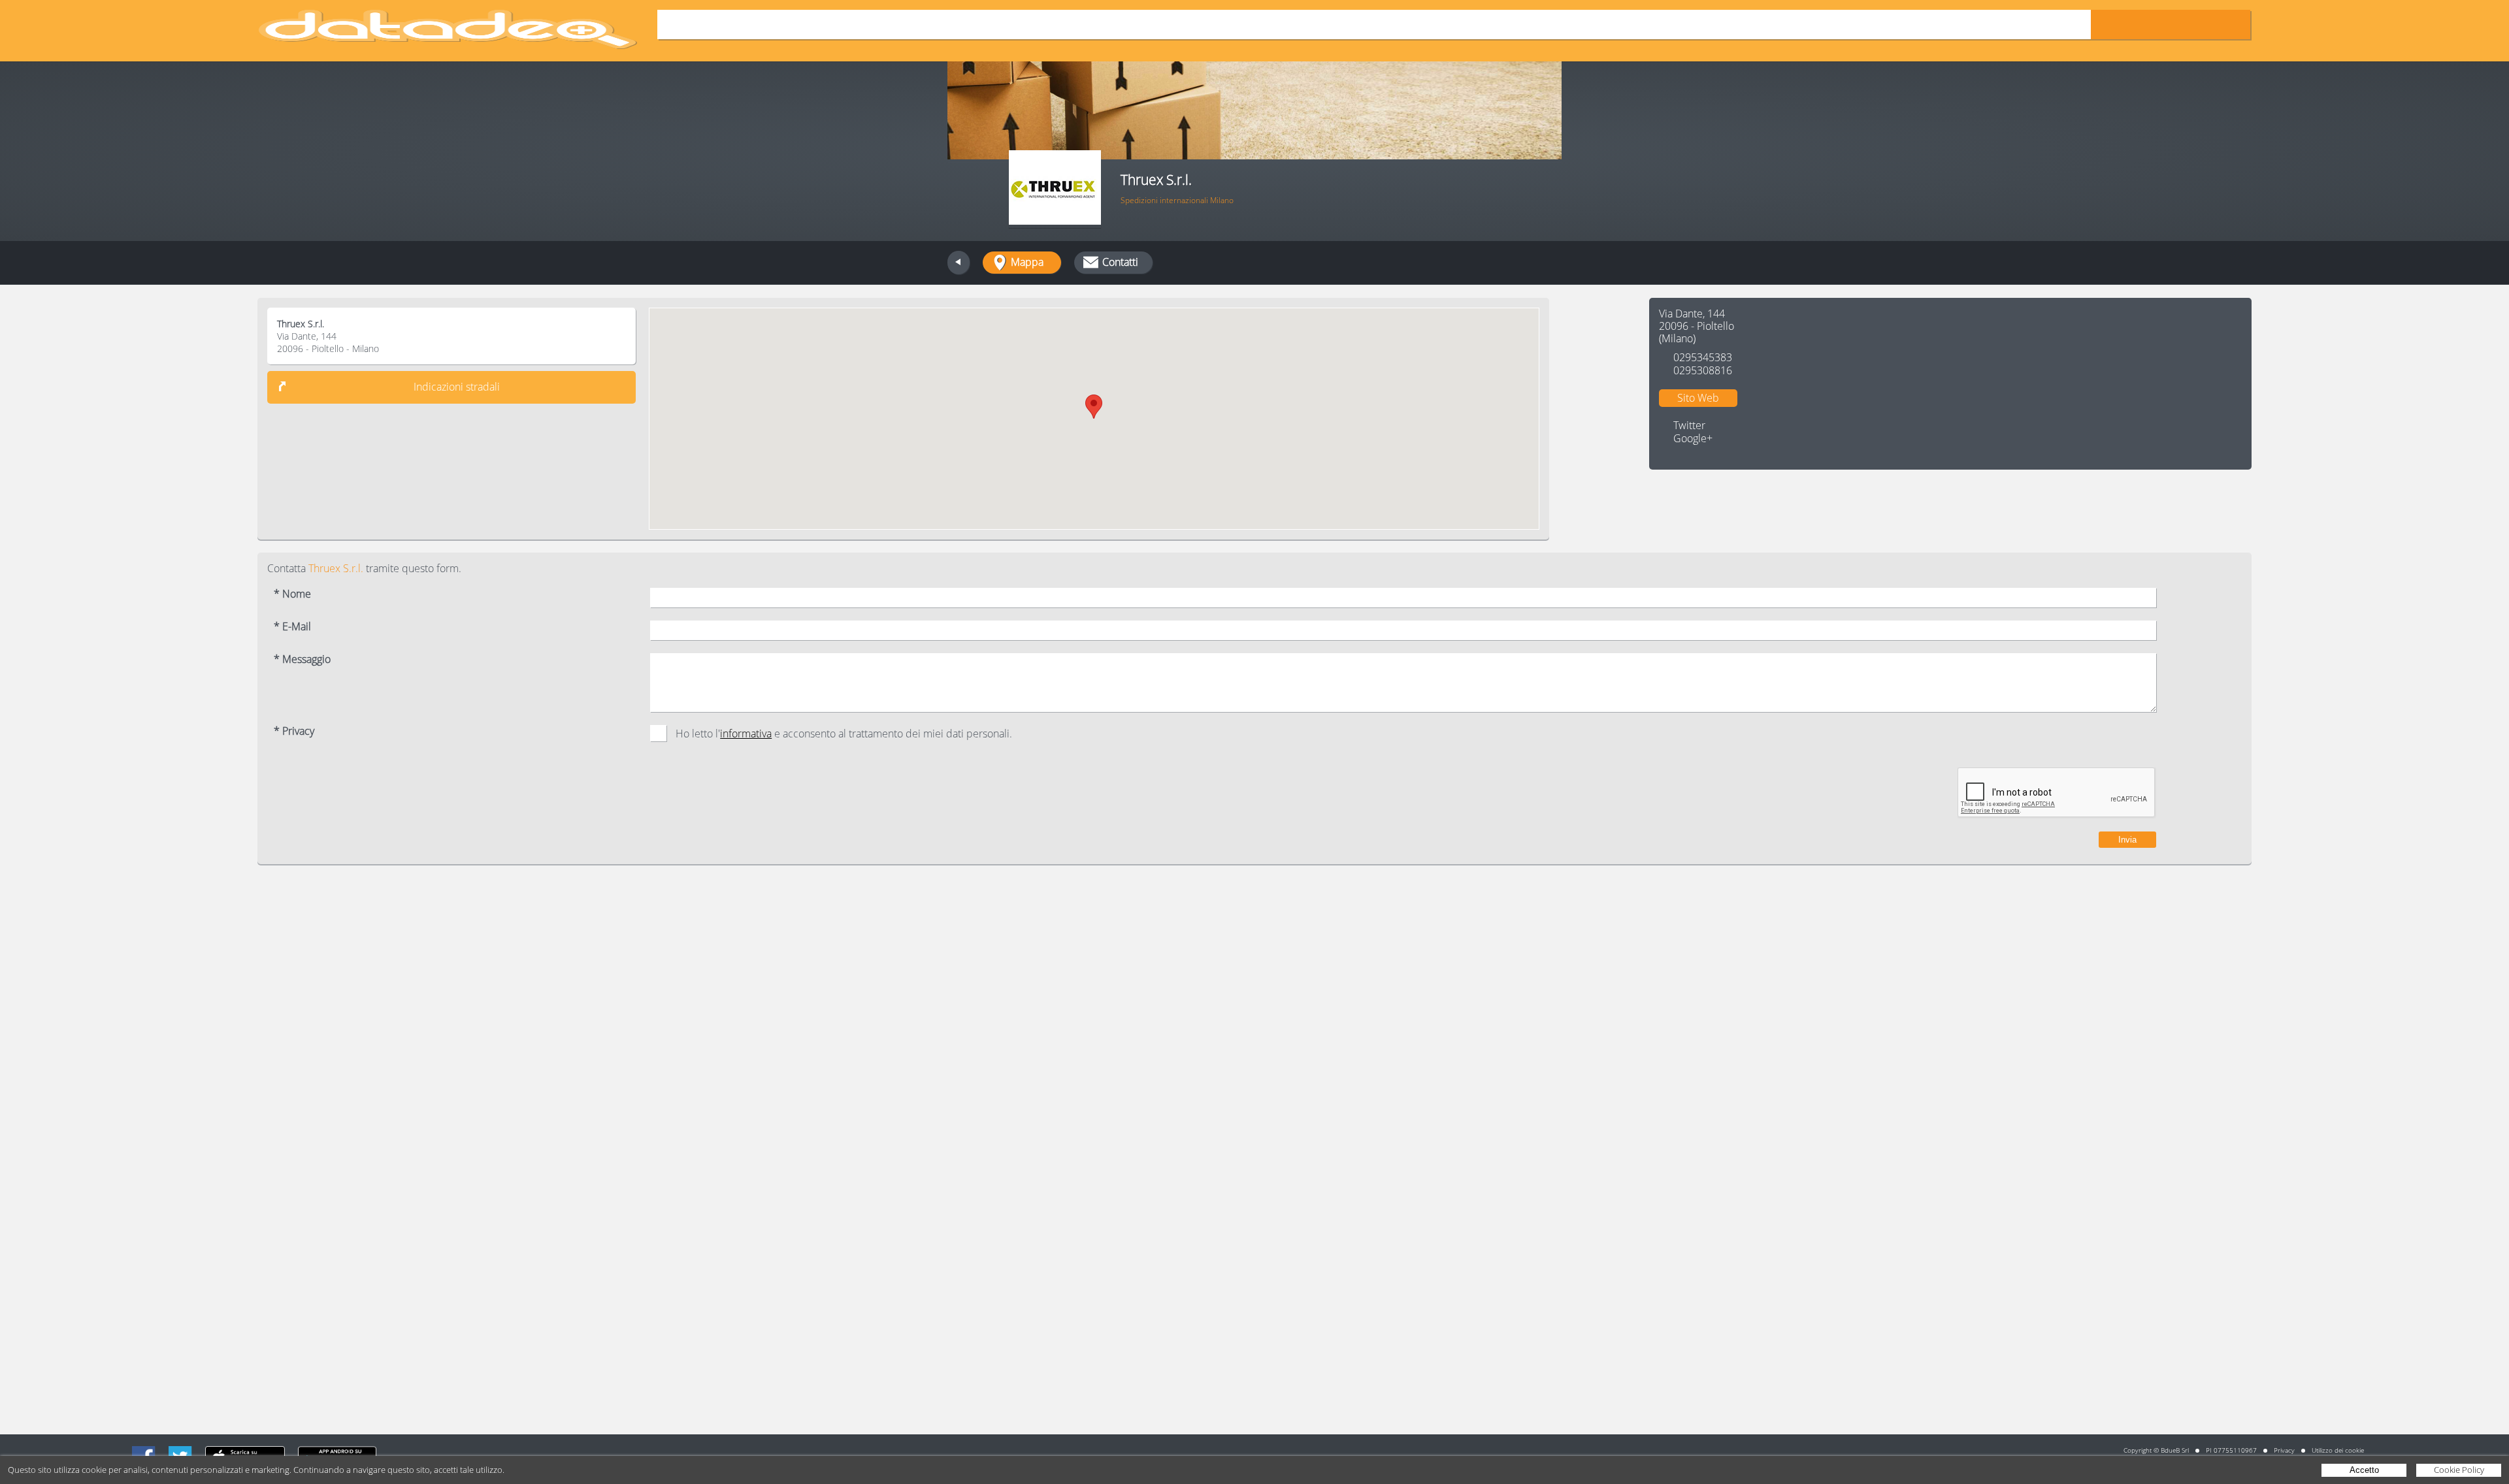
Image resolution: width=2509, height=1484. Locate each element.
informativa (746, 734)
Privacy (2284, 1450)
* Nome (292, 594)
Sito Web (1698, 398)
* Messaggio (302, 659)
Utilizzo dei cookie (2338, 1450)
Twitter (1689, 425)
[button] (1094, 407)
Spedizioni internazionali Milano (1177, 200)
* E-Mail (292, 627)
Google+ (1693, 439)
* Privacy (294, 731)
